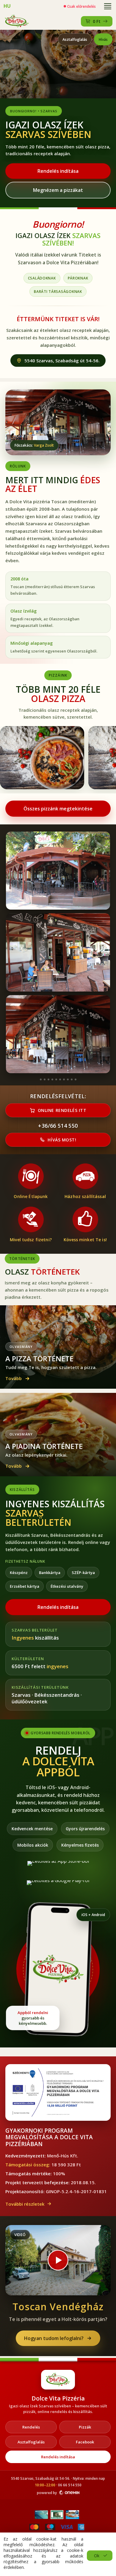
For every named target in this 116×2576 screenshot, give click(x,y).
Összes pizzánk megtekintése (58, 809)
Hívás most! (62, 1140)
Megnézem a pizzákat (58, 190)
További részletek (25, 2204)
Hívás (103, 39)
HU (7, 6)
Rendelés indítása (58, 171)
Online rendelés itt (62, 1110)
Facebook (85, 2442)
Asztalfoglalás (75, 39)
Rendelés (31, 2427)
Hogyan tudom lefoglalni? (54, 2338)
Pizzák (85, 2427)
